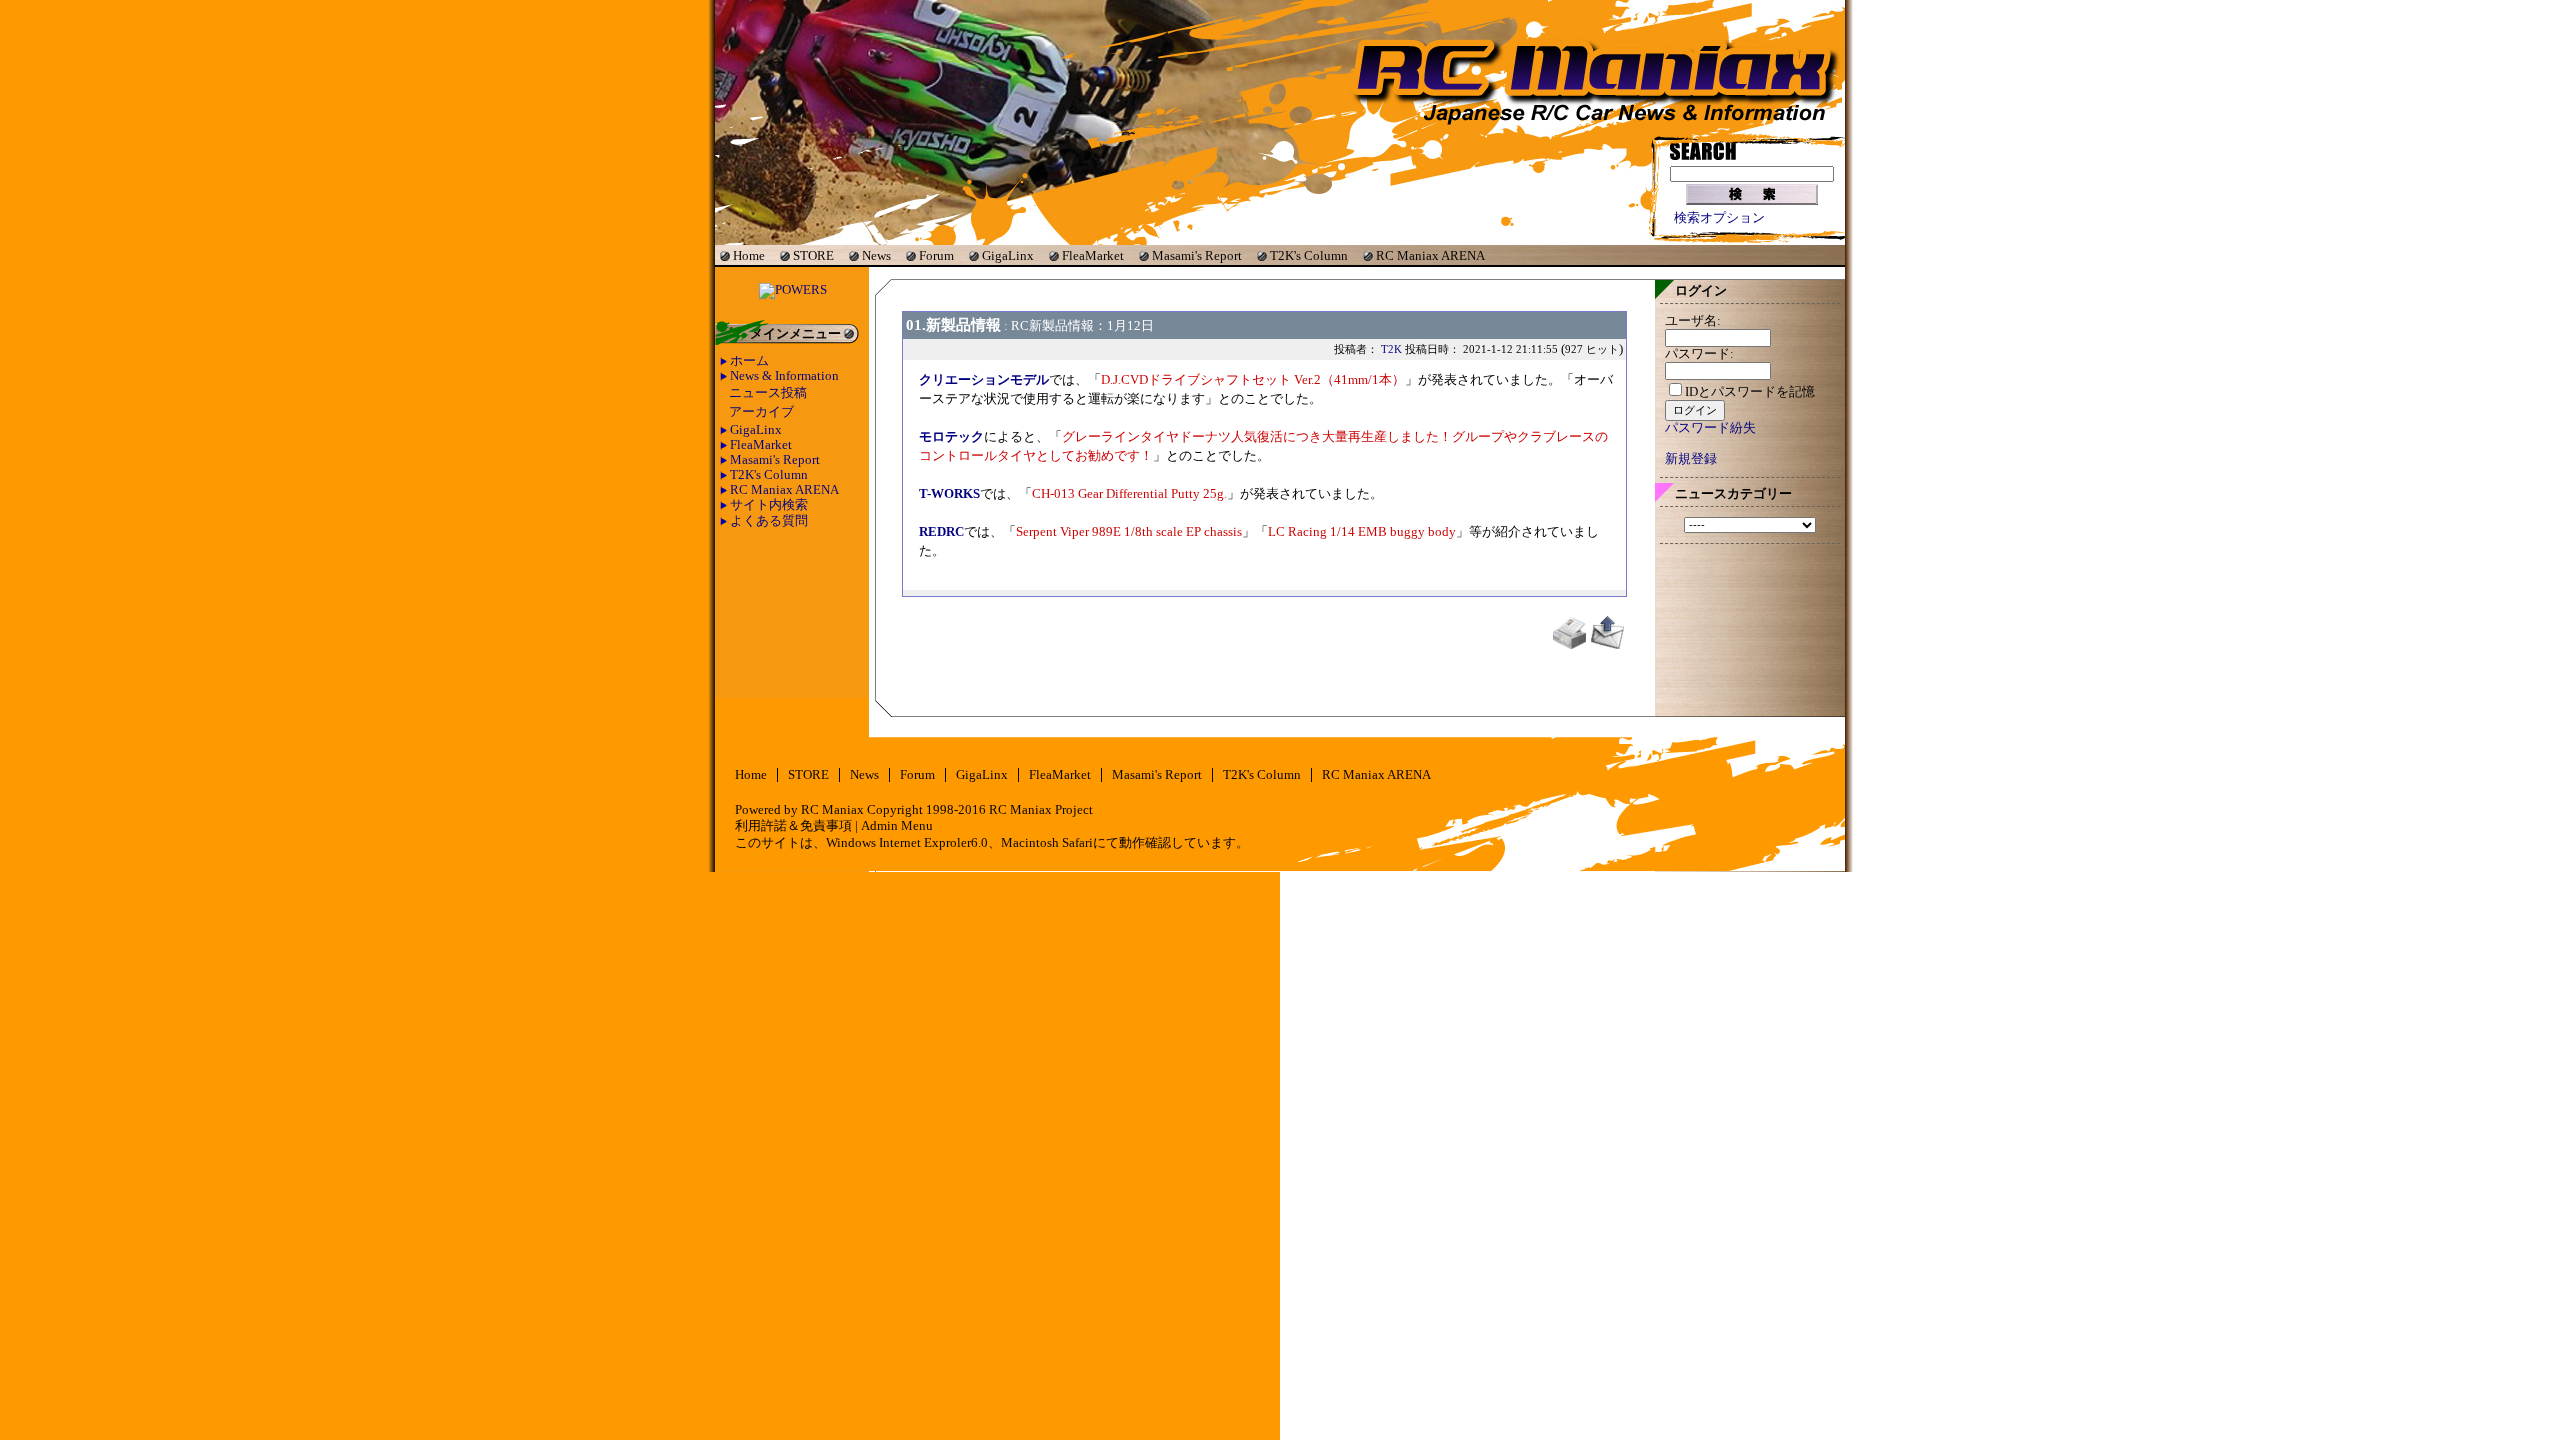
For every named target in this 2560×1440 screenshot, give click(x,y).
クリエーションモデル (984, 380)
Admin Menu (897, 826)
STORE (813, 255)
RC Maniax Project (1041, 810)
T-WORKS (949, 494)
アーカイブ (761, 412)
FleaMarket (1093, 255)
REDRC (941, 532)
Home (749, 255)
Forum (936, 255)
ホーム (749, 361)
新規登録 (1691, 459)
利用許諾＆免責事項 (793, 826)
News (876, 255)
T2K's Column (1309, 255)
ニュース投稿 (768, 393)
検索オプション (1719, 218)
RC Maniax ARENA (1430, 255)
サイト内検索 (769, 505)
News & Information (784, 376)
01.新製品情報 (953, 324)
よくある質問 (769, 521)
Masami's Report (1197, 255)
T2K (1391, 349)
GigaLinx (1008, 255)
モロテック (951, 437)
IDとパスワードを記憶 (1750, 392)
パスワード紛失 (1710, 428)
